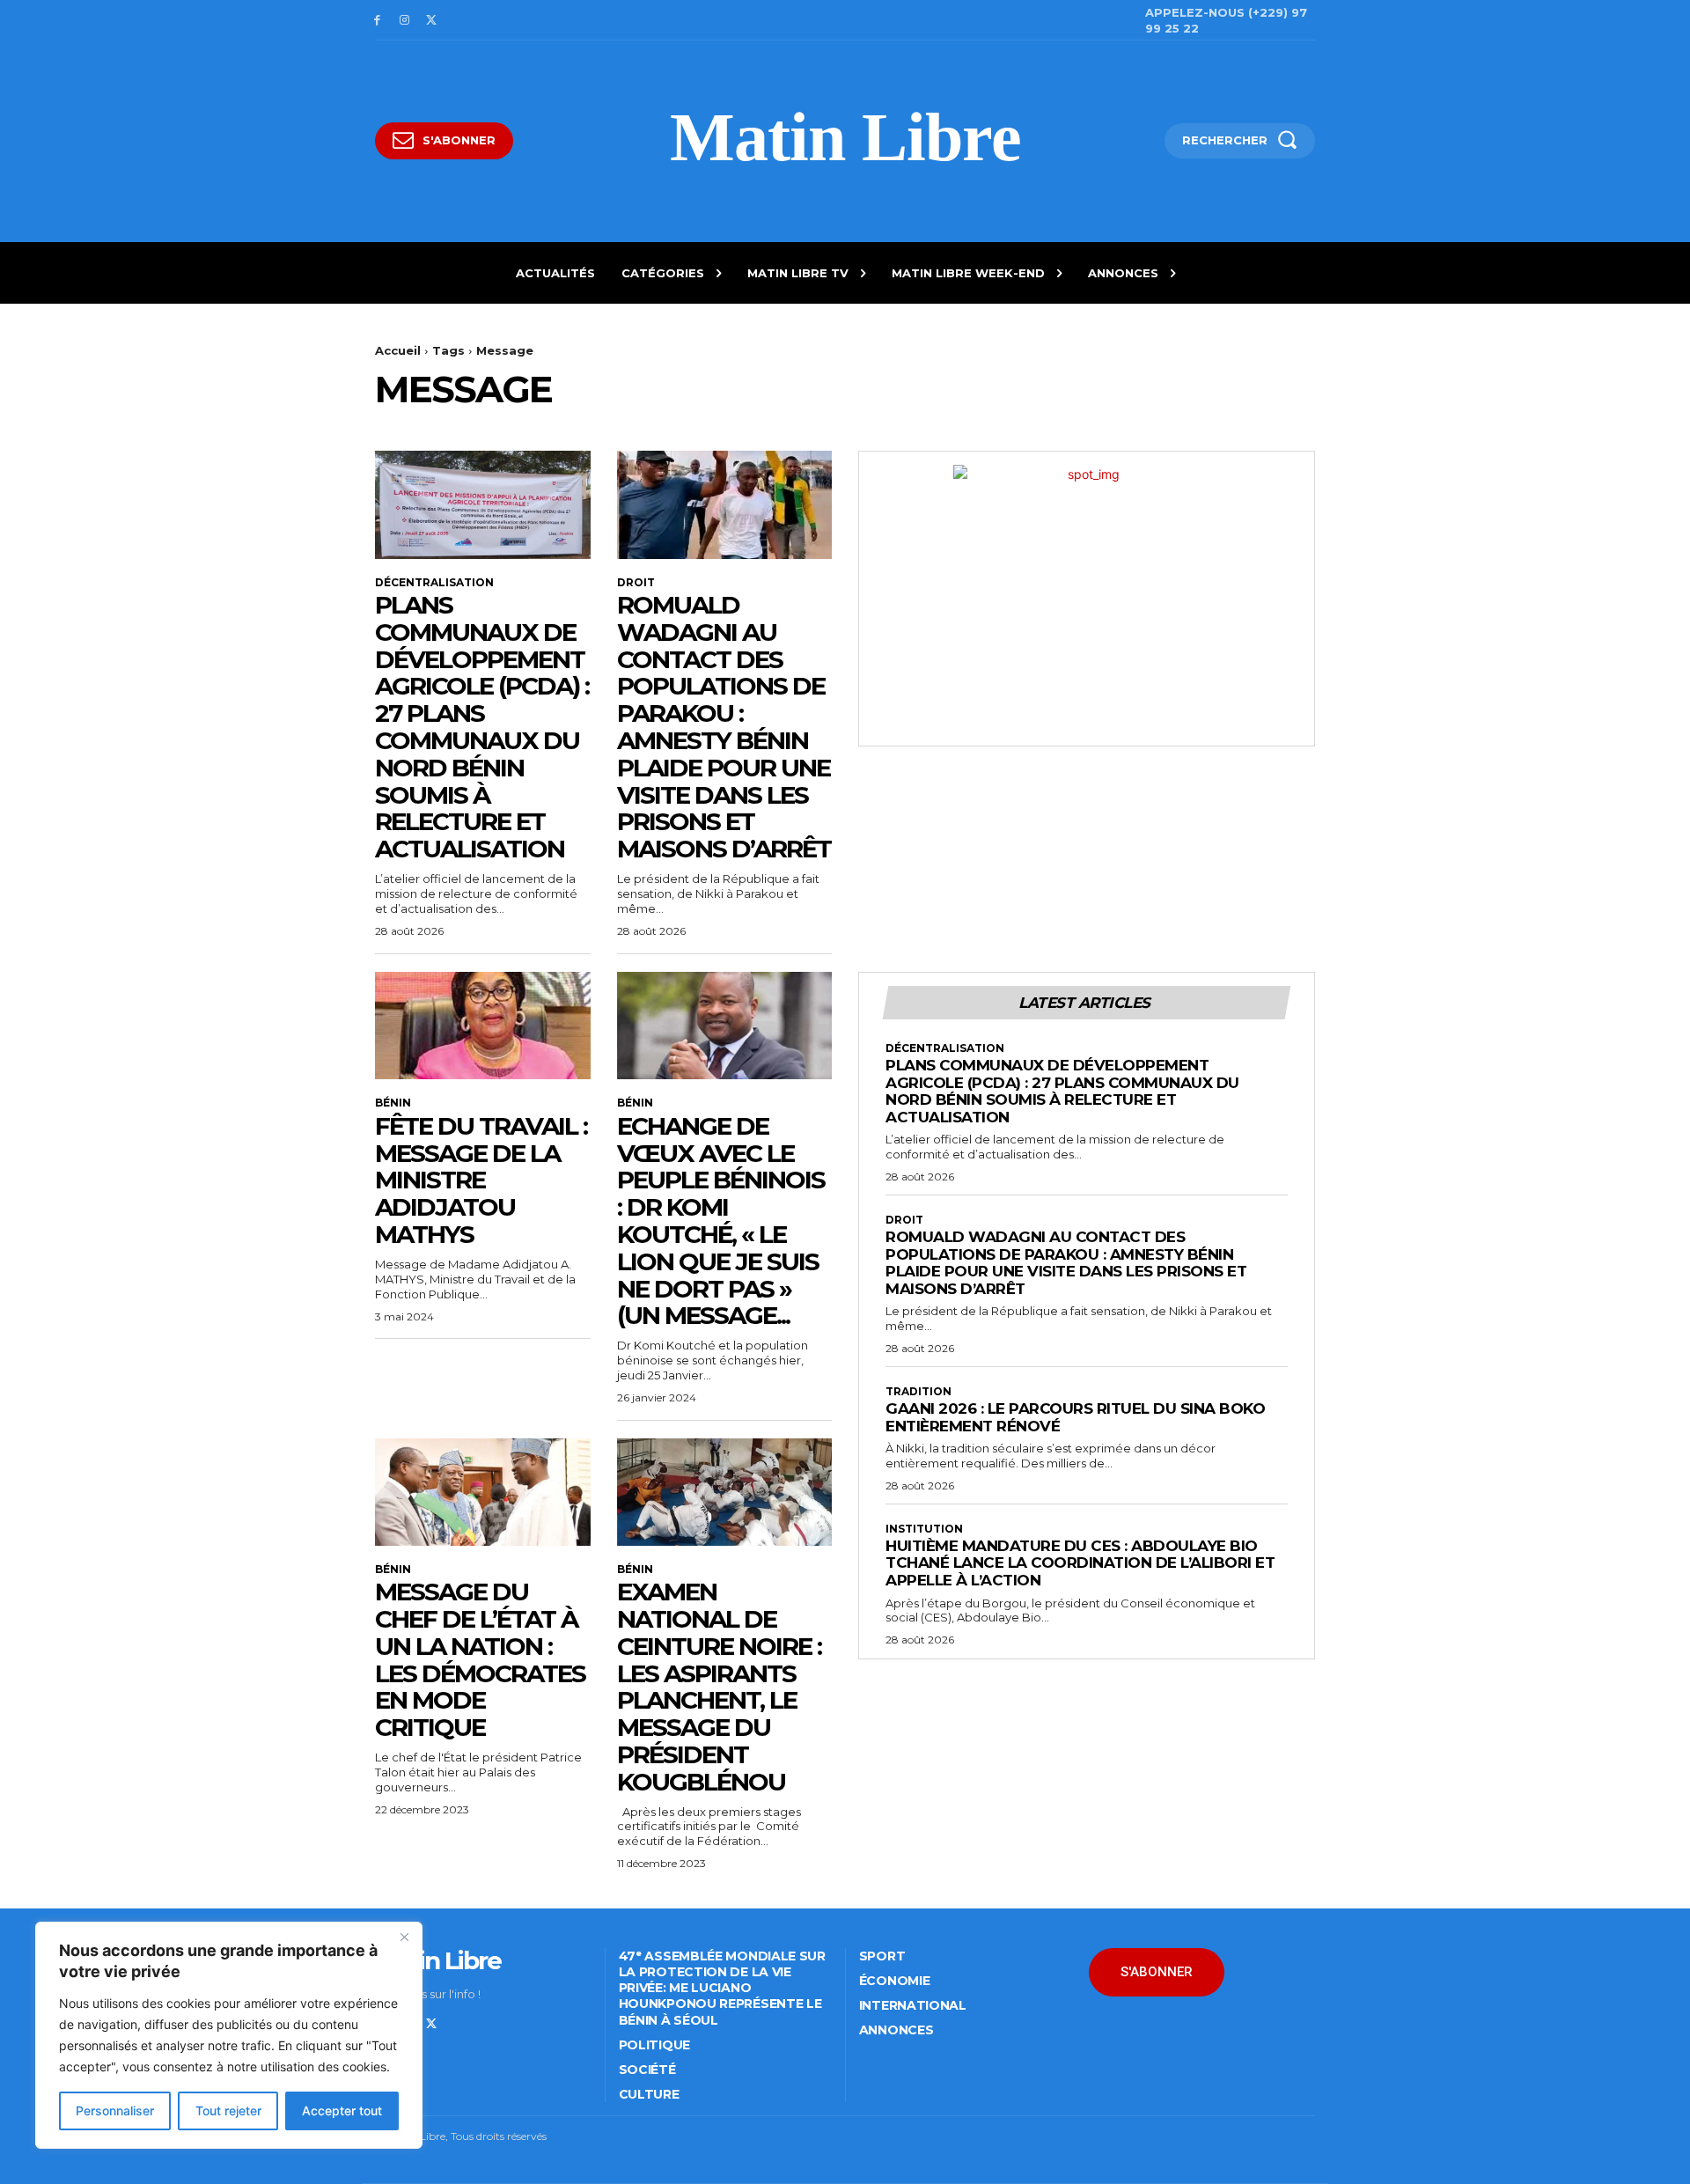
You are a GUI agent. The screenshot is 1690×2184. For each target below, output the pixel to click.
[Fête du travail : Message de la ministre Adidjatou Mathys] (483, 1026)
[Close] (404, 1937)
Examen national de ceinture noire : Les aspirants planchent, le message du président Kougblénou (719, 1687)
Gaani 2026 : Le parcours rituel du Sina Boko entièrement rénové (1075, 1417)
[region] (229, 2035)
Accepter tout (342, 2110)
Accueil (398, 350)
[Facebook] (377, 21)
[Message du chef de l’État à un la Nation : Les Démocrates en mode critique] (483, 1492)
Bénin (393, 1103)
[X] (432, 21)
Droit (636, 583)
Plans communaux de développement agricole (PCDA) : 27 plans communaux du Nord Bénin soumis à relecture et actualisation (482, 727)
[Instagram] (404, 21)
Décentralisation (434, 583)
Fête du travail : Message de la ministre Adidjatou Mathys (481, 1180)
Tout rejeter (228, 2110)
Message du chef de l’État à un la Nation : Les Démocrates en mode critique (480, 1659)
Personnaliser (115, 2110)
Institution (924, 1529)
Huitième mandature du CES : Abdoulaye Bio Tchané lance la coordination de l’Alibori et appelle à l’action (1080, 1563)
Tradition (918, 1392)
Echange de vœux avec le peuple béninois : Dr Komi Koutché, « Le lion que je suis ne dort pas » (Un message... (721, 1221)
